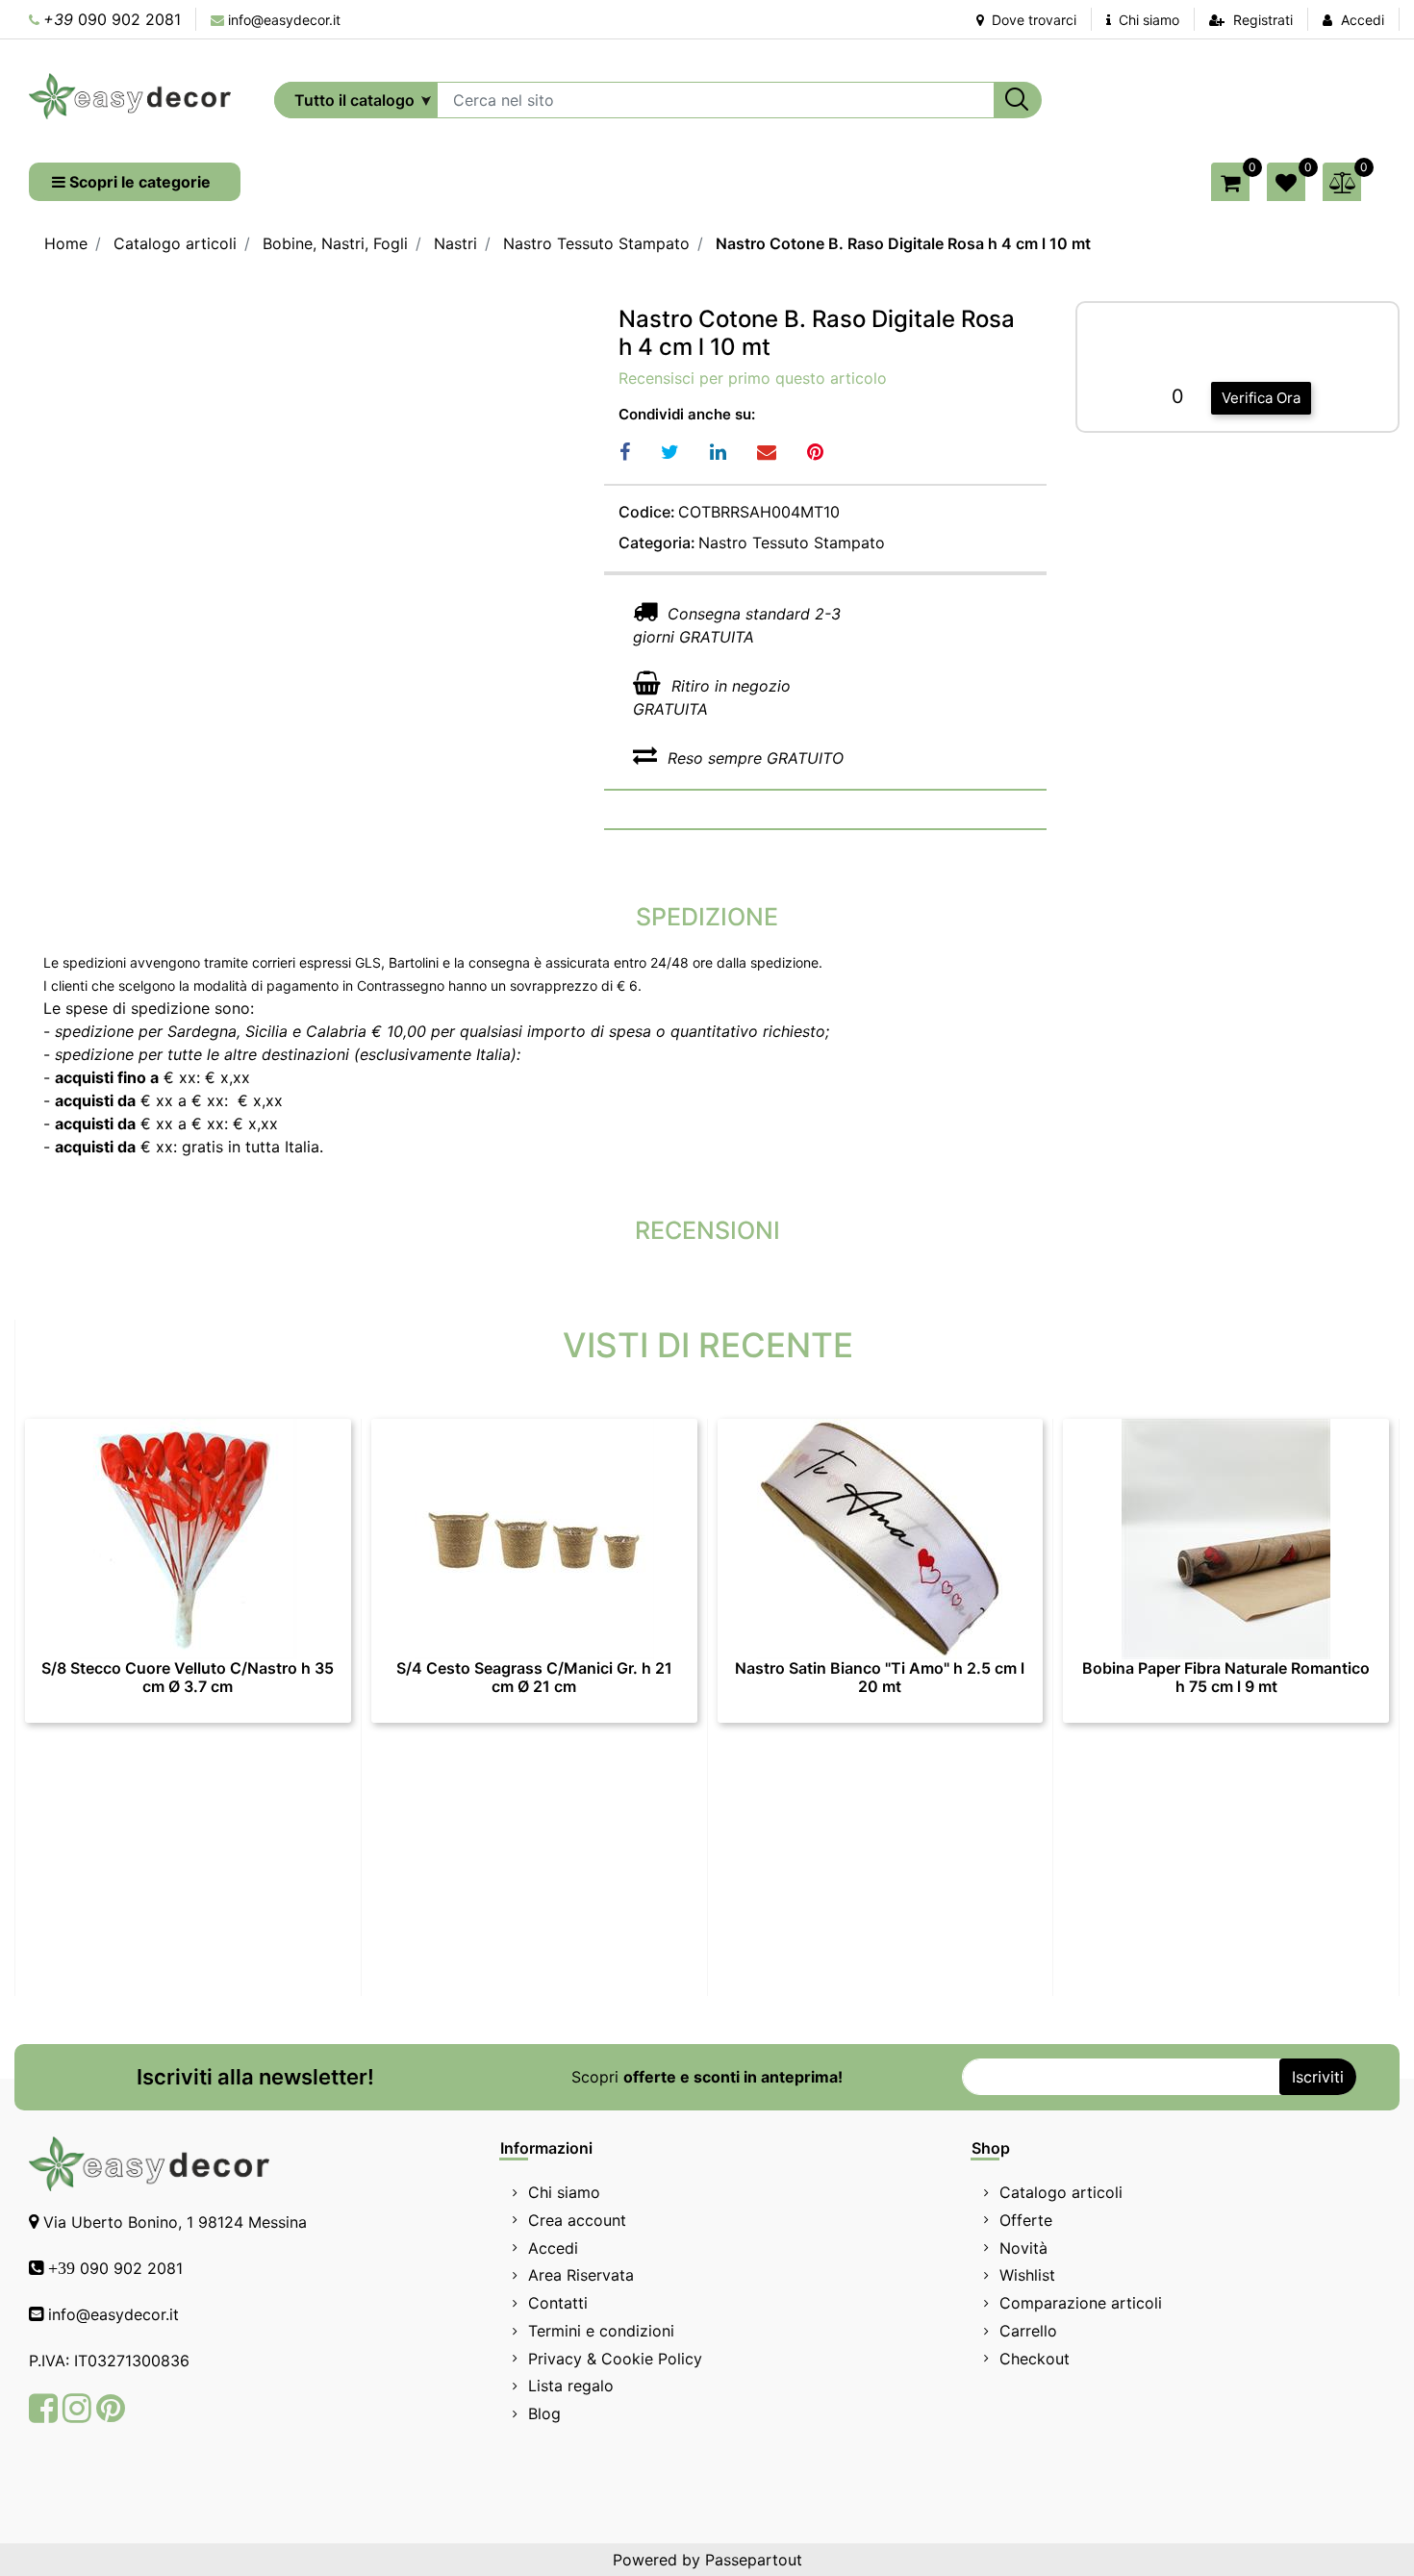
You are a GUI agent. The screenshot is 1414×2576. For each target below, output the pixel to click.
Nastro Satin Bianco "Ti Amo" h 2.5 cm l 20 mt (880, 1678)
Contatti (558, 2303)
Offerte (1026, 2220)
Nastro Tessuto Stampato (596, 243)
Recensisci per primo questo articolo (753, 378)
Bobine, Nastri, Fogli (335, 243)
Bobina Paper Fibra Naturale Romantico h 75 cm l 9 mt (1226, 1678)
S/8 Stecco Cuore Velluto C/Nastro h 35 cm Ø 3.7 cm (188, 1678)
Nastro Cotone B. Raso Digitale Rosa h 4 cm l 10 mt (903, 243)
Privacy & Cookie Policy (615, 2359)
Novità (1023, 2248)
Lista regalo (571, 2386)
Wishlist (1027, 2275)
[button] (1018, 100)
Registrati (1263, 20)
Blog (544, 2413)
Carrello (1028, 2331)
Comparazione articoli (1081, 2303)
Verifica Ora (1261, 398)
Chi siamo (1147, 20)
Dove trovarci (1032, 20)
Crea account (577, 2220)
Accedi (1363, 20)
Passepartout (754, 2560)
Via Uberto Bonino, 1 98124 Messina (175, 2222)
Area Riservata (581, 2275)
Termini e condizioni (601, 2331)
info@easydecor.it (284, 20)
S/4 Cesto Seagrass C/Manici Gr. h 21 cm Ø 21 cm (534, 1678)
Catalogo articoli (175, 243)
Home (66, 243)
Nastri (455, 243)
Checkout (1035, 2359)
